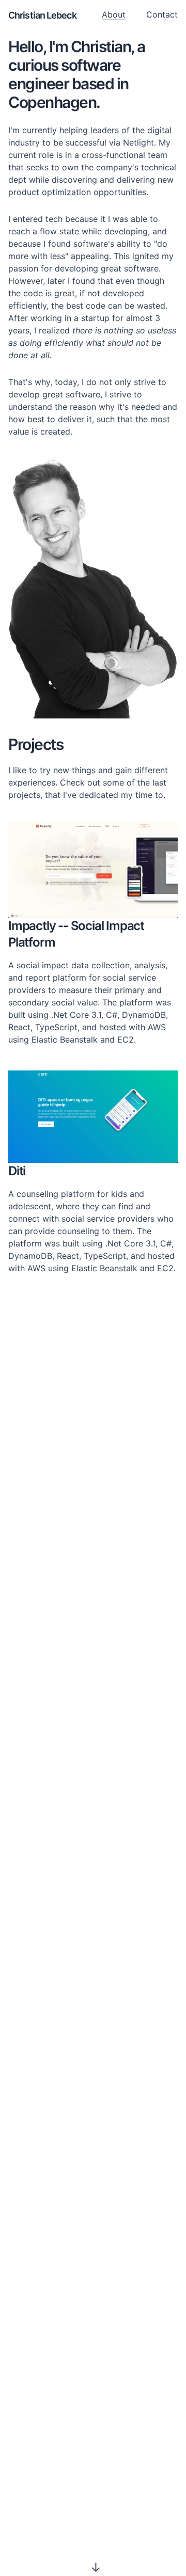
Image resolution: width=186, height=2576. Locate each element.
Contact (162, 14)
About (114, 14)
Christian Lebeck (42, 15)
